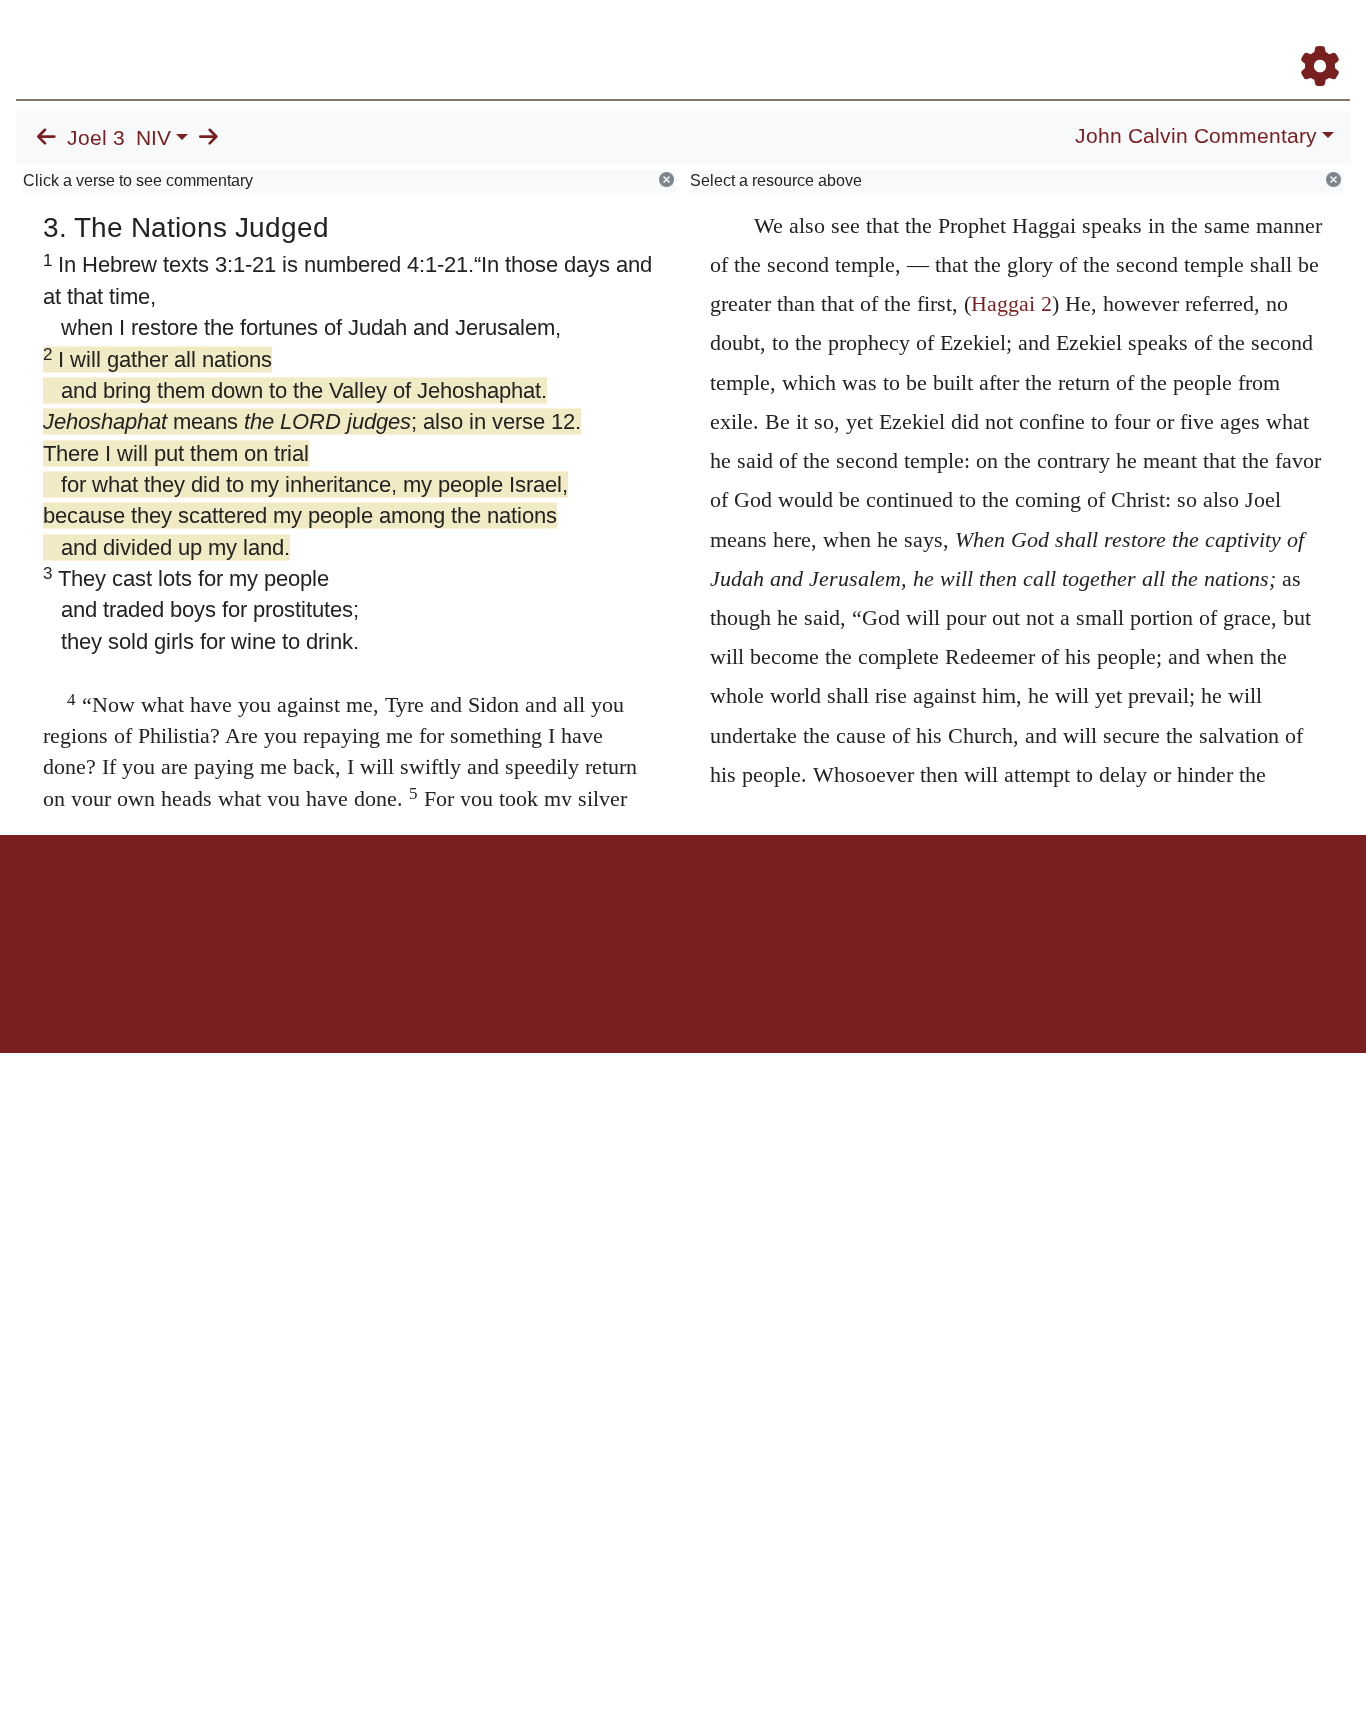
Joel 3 (96, 138)
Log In (1241, 38)
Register (1311, 38)
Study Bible (1160, 38)
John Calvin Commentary (1196, 136)
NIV (153, 138)
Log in (516, 904)
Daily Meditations (988, 38)
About (680, 904)
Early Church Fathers (833, 38)
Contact (816, 904)
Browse (701, 38)
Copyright (725, 904)
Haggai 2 (1011, 303)
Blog (1084, 38)
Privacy (772, 904)
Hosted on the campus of (583, 994)
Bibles (644, 904)
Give (853, 904)
